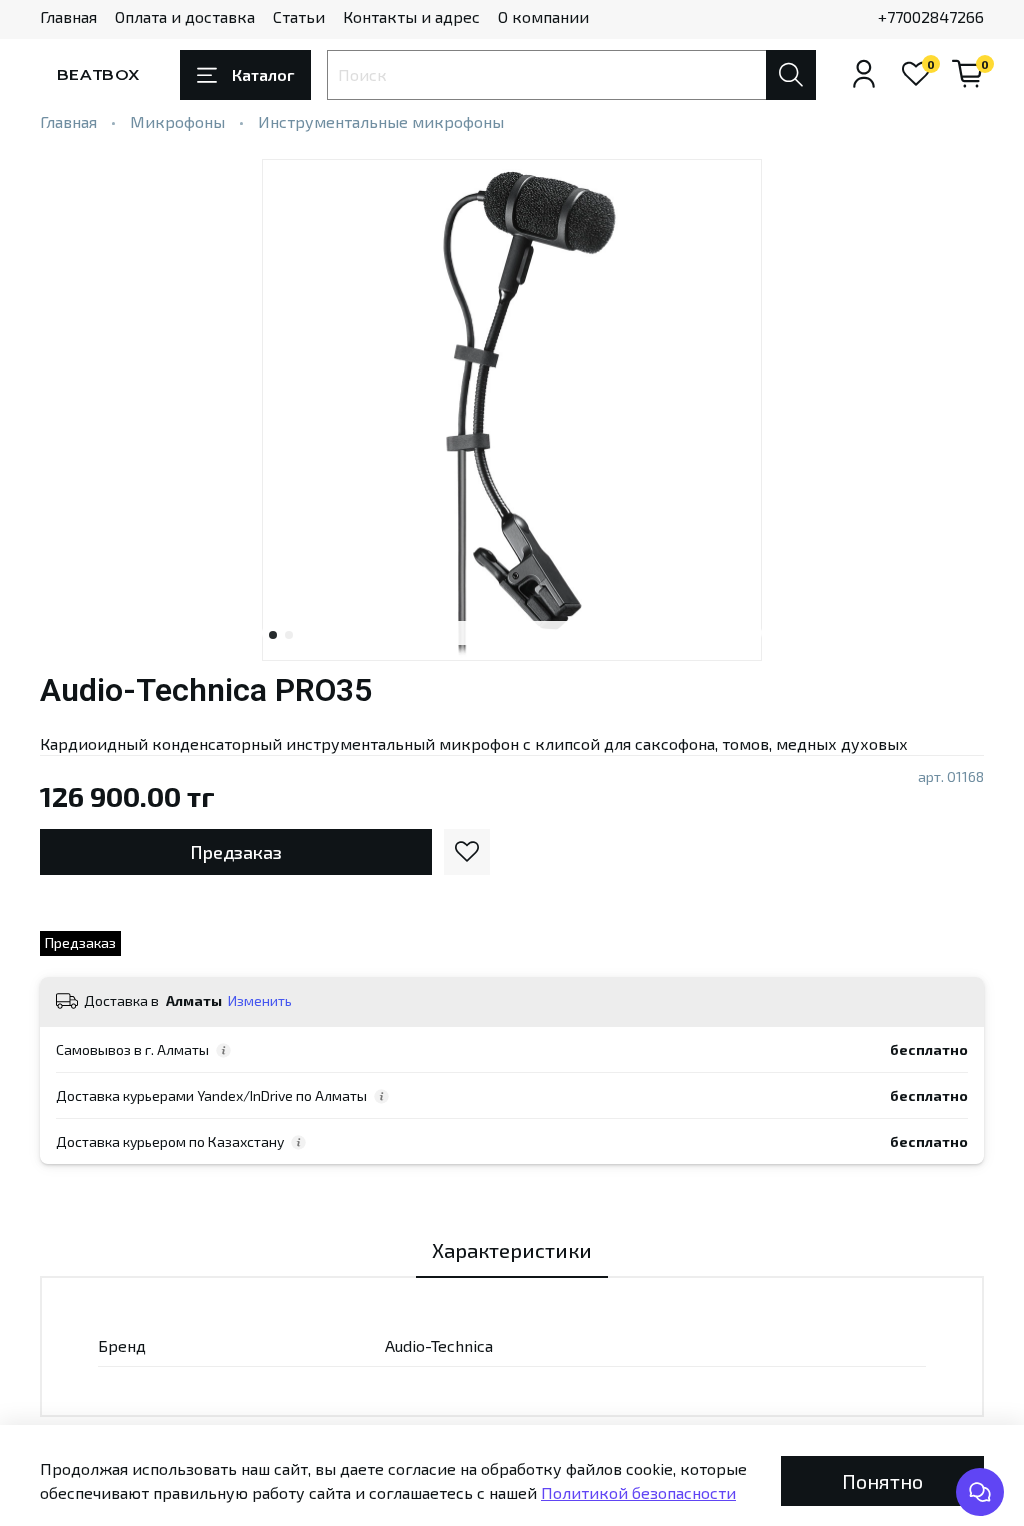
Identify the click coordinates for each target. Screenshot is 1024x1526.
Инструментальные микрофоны (381, 121)
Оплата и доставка (185, 16)
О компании (543, 16)
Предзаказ (236, 852)
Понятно (882, 1481)
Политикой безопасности (638, 1492)
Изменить (260, 1000)
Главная (68, 16)
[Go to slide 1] (273, 635)
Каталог (263, 74)
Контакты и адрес (411, 16)
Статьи (299, 16)
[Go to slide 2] (289, 635)
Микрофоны (177, 121)
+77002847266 (931, 16)
